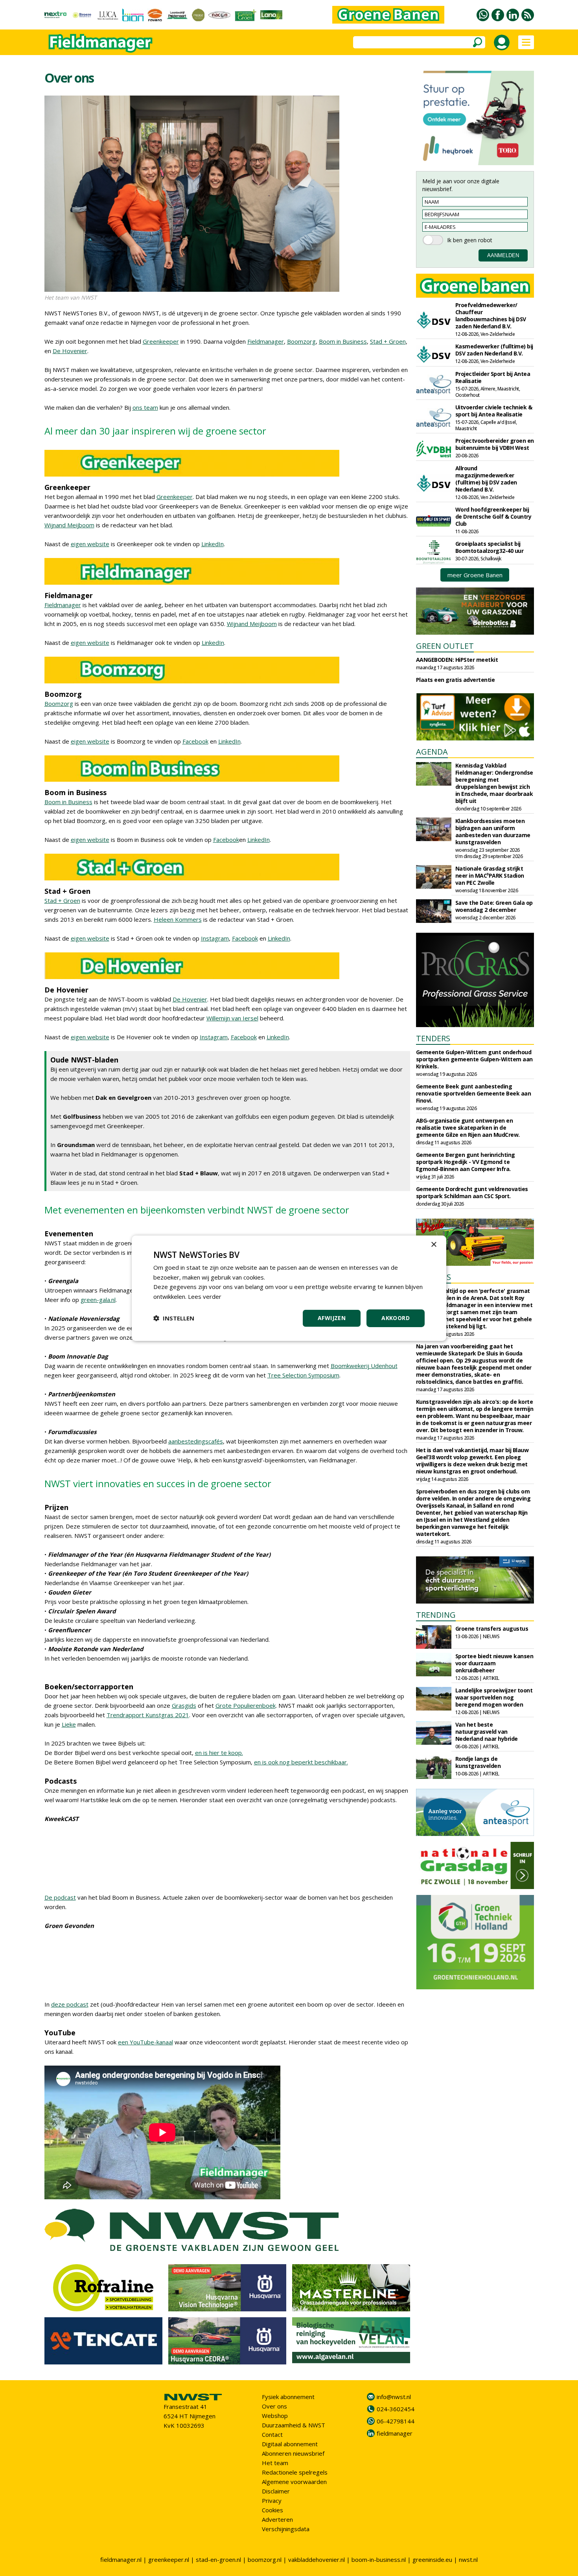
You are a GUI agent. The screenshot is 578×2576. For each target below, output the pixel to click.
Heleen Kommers (178, 919)
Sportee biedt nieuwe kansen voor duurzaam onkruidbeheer (494, 1663)
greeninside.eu (432, 2559)
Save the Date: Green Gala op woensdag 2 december (494, 906)
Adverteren (277, 2519)
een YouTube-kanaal (145, 2042)
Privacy (272, 2501)
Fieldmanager (266, 341)
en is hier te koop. (219, 1753)
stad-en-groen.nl (218, 2559)
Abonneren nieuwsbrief (293, 2453)
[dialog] (289, 1288)
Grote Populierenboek (246, 1705)
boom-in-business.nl (379, 2559)
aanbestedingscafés (196, 1441)
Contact (272, 2434)
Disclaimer (276, 2491)
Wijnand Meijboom (69, 525)
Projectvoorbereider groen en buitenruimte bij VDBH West (495, 444)
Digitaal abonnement (290, 2444)
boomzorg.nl (265, 2559)
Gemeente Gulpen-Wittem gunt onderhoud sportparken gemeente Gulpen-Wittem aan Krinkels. (474, 1059)
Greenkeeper (161, 341)
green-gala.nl (98, 1300)
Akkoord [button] (396, 1318)
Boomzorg (301, 341)
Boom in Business (343, 341)
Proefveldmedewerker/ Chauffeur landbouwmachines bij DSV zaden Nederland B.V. (491, 316)
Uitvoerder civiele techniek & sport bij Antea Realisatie (494, 411)
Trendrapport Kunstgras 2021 (148, 1715)
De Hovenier (70, 351)
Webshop (275, 2416)
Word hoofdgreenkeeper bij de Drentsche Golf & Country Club (493, 516)
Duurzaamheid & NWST (294, 2425)
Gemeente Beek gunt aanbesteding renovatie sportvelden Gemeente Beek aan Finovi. (474, 1093)
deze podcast (70, 2004)
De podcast (60, 1897)
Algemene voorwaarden (294, 2482)
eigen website (90, 544)
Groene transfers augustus (492, 1629)
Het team (275, 2463)
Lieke (69, 1724)
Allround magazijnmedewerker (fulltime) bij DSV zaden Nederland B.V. (486, 479)
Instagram (215, 938)
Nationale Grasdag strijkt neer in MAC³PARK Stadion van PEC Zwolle (490, 876)
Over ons (274, 2406)
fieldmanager (395, 2433)
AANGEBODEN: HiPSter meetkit (457, 660)
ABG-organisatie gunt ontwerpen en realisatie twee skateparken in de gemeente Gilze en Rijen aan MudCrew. (468, 1128)
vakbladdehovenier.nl (317, 2559)
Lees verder (205, 1296)
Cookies (272, 2510)
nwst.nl (468, 2559)
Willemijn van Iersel (232, 1018)
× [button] (433, 1244)
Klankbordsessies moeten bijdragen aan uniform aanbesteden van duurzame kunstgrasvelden (493, 831)
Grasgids (184, 1705)
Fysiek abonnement (288, 2397)
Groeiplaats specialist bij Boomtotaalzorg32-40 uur (490, 547)
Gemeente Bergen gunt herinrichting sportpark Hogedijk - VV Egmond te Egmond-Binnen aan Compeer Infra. (466, 1162)
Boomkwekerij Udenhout (364, 1366)
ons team (145, 407)
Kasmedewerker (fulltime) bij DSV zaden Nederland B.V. (494, 350)
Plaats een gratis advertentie (456, 680)
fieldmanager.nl (121, 2559)
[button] (174, 1318)
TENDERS (433, 1038)
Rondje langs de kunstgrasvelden (478, 1762)
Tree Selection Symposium (303, 1375)
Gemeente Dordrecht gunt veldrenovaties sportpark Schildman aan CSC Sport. (472, 1192)
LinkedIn (213, 544)
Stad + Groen (388, 341)
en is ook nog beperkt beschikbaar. (301, 1762)
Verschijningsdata (286, 2529)
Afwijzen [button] (332, 1318)
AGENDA (432, 752)
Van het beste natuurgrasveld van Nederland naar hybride (487, 1732)
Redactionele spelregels (295, 2472)
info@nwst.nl (394, 2397)
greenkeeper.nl (169, 2559)
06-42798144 (396, 2421)
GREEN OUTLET (445, 646)
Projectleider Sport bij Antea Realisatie (493, 377)
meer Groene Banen (475, 575)
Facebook (195, 741)
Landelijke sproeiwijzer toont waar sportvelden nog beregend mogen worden (494, 1697)
